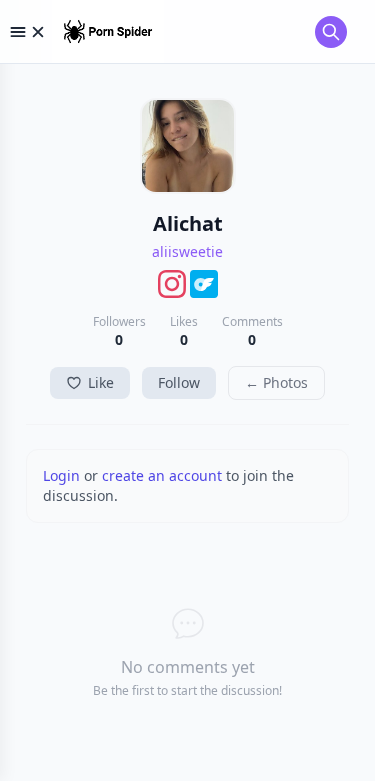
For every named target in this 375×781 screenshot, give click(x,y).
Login (61, 475)
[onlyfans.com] (204, 284)
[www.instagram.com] (172, 284)
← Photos (276, 382)
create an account (162, 475)
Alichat (188, 223)
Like (101, 382)
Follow (179, 382)
